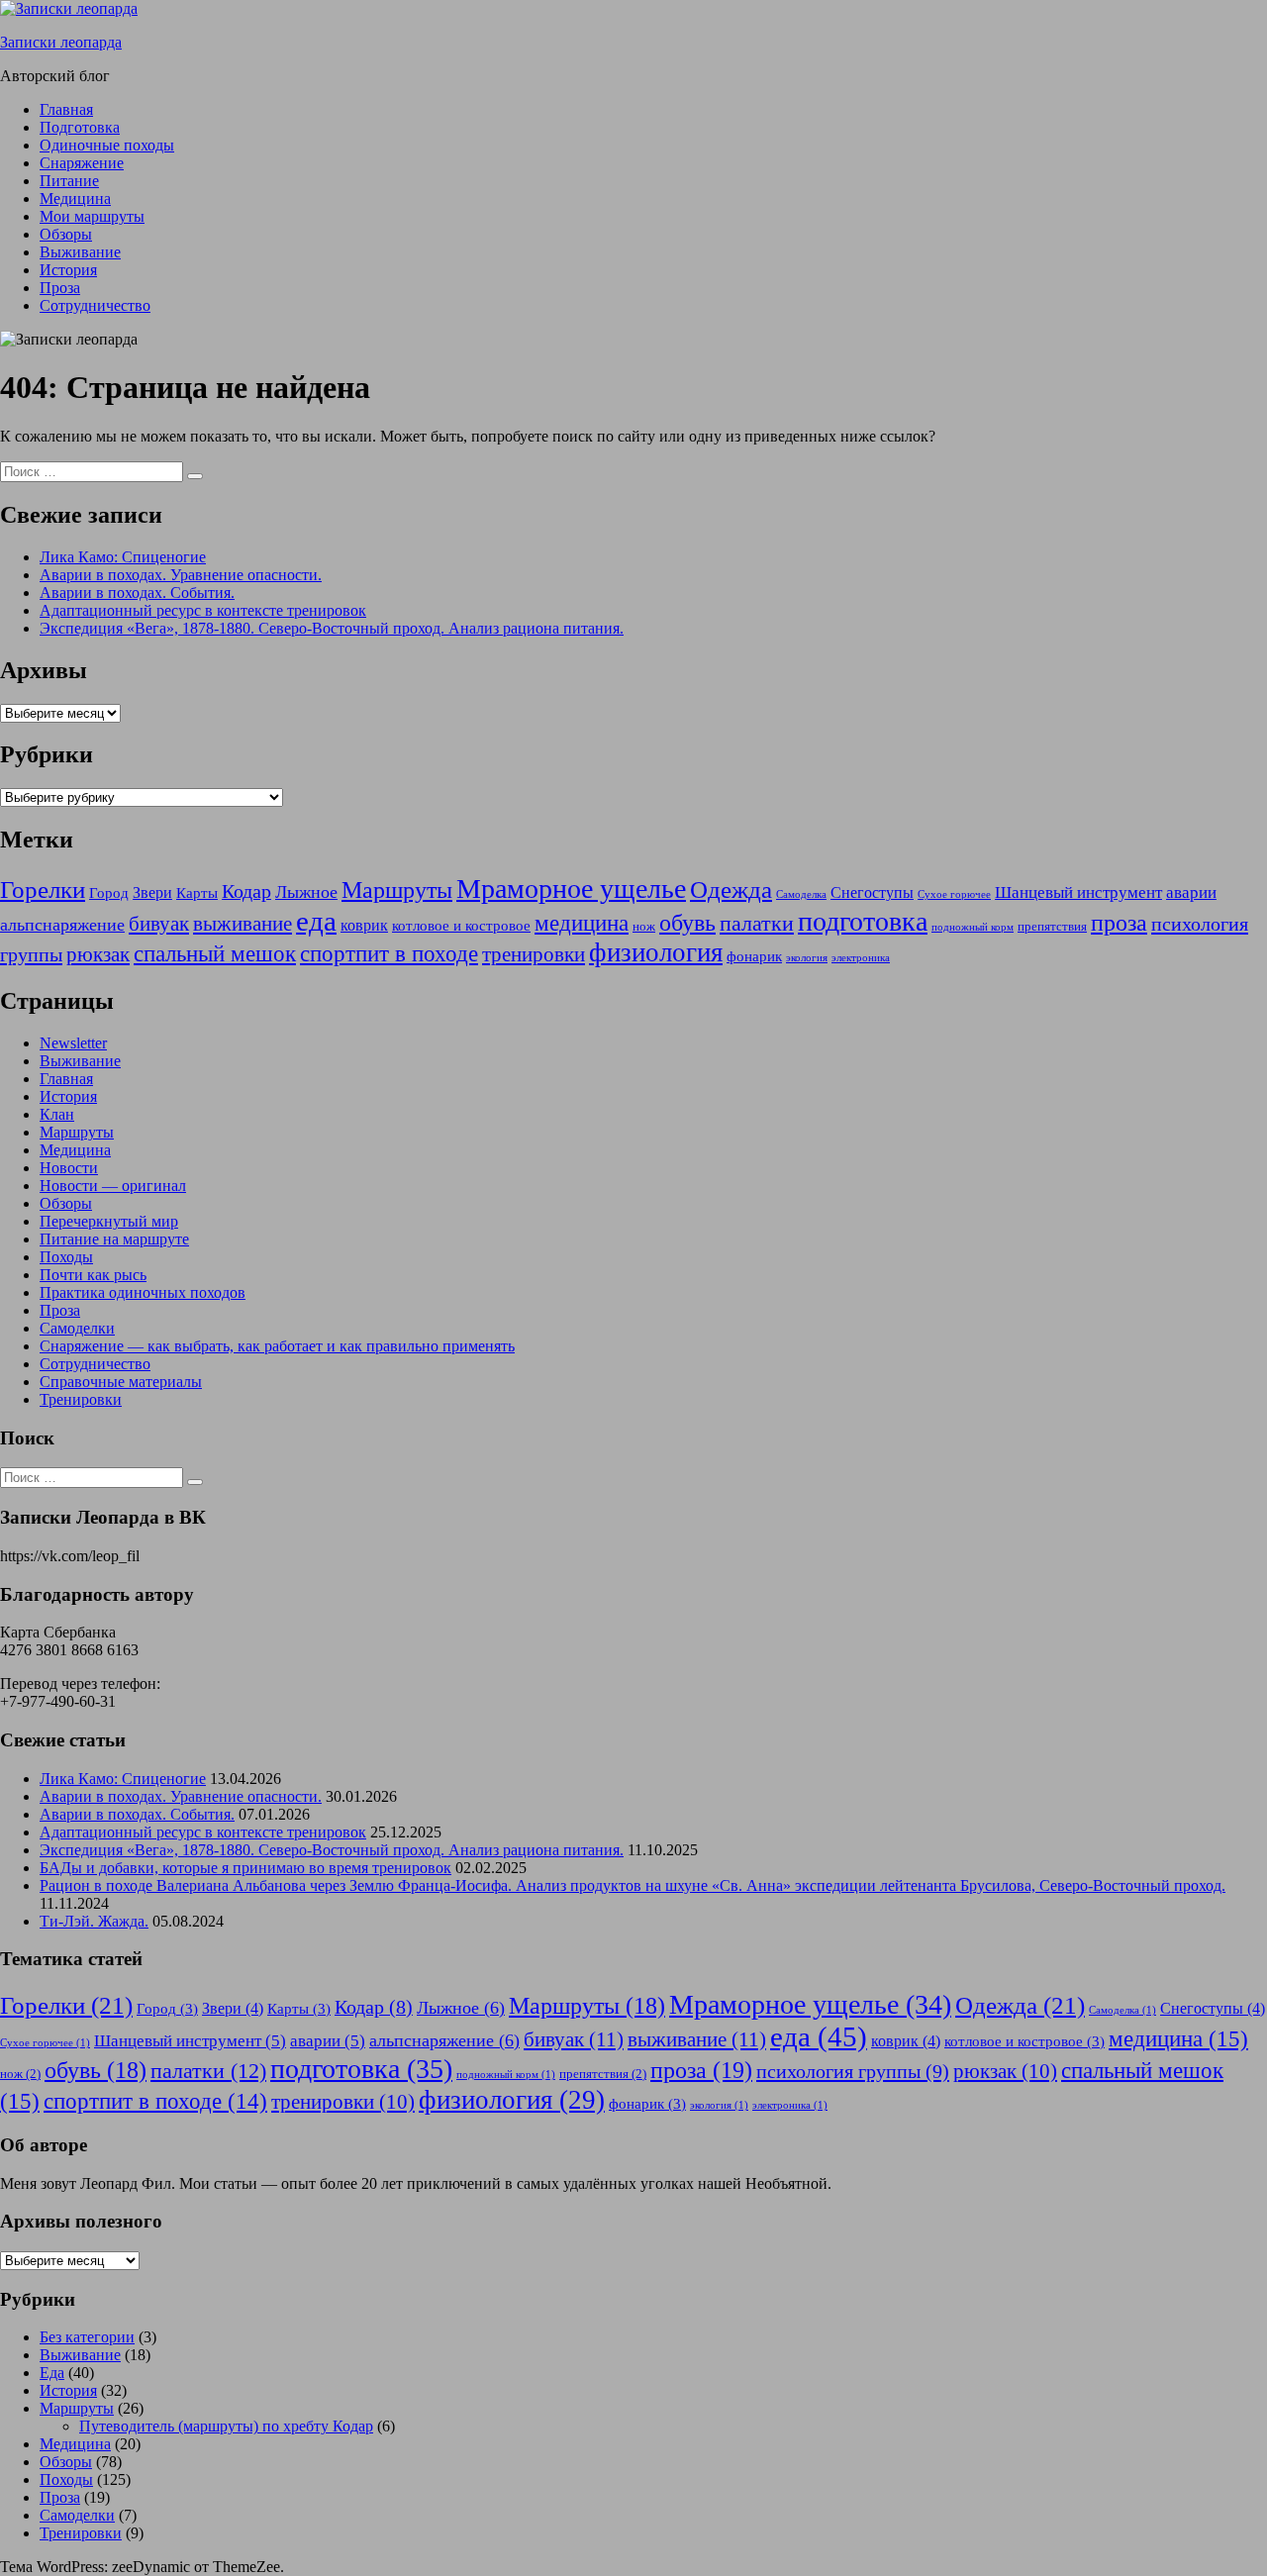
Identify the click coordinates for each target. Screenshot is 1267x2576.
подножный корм (973, 927)
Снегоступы (872, 892)
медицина (582, 923)
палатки (757, 924)
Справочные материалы (121, 1382)
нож (644, 926)
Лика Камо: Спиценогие (123, 557)
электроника (861, 958)
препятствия (1052, 926)
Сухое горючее (954, 894)
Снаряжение (82, 163)
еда (316, 921)
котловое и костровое (461, 926)
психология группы (853, 2071)
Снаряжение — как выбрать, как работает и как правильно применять (277, 1346)
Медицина (75, 198)
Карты (197, 893)
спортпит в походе (389, 954)
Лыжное (306, 892)
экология (807, 958)
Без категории (87, 2337)
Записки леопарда (61, 42)
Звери (152, 892)
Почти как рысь (93, 1275)
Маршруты (397, 890)
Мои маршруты (92, 216)
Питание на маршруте (114, 1239)
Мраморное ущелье (571, 889)
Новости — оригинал (113, 1186)
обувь (687, 923)
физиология (656, 952)
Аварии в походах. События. (137, 593)
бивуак (159, 924)
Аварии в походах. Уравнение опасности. (181, 575)
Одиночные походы (107, 145)
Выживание (80, 252)
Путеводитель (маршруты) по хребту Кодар (226, 2426)
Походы (66, 1257)
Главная (66, 109)
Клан (57, 1114)
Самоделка (801, 894)
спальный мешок (215, 953)
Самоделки (77, 1328)
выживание (243, 924)
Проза (60, 288)
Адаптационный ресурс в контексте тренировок (203, 610)
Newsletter (73, 1043)
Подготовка (80, 127)
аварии (1191, 892)
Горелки (43, 890)
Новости (69, 1168)
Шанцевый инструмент (1078, 892)
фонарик (754, 956)
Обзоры (66, 234)
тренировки (534, 954)
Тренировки (81, 1399)
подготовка (863, 921)
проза (1119, 922)
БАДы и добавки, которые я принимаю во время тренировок (245, 1868)
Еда (52, 2373)
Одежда (731, 890)
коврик (364, 925)
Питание (69, 181)
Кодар (246, 892)
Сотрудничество (95, 305)
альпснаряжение (62, 925)
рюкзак (98, 954)
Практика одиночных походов (143, 1292)
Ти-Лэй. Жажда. (94, 1921)
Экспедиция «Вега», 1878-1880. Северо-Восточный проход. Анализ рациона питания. (332, 628)
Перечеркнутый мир (109, 1221)
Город (109, 893)
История (68, 270)
